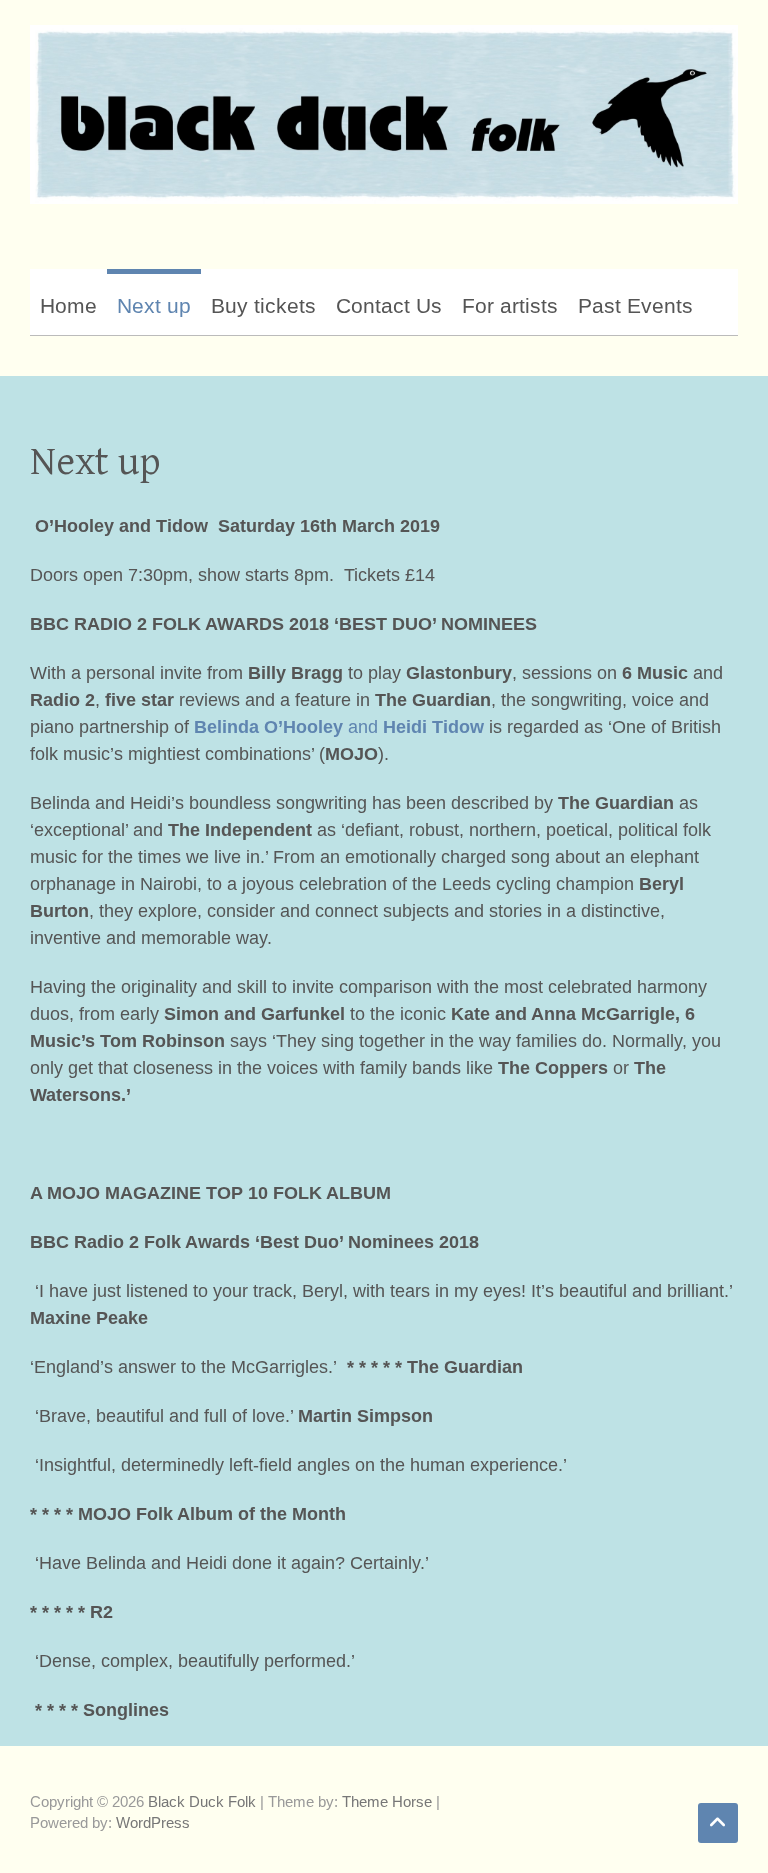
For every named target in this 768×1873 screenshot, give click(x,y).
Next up (154, 305)
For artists (510, 305)
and (339, 727)
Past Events (635, 305)
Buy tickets (263, 305)
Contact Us (389, 305)
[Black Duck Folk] (384, 114)
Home (68, 305)
